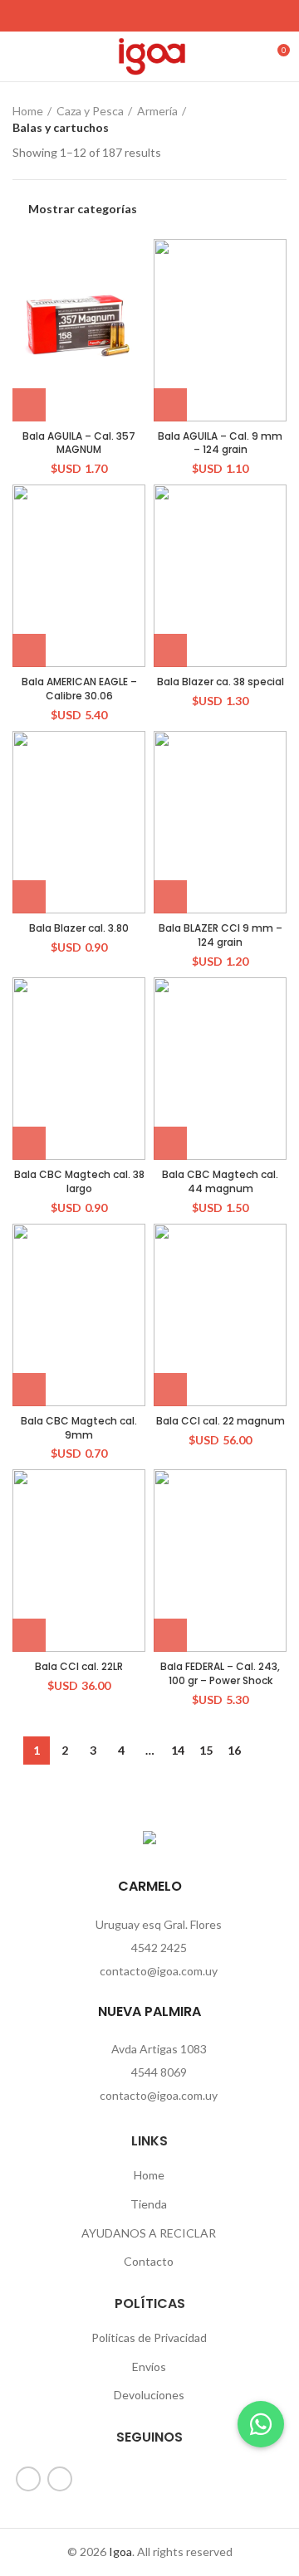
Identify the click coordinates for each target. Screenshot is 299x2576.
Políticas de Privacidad (149, 2337)
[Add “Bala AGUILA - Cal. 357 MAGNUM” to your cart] (29, 405)
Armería (157, 111)
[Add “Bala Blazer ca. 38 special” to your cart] (170, 650)
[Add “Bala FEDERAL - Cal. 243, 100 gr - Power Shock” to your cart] (170, 1635)
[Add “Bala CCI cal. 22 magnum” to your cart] (170, 1390)
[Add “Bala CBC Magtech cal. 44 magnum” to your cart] (170, 1143)
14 (178, 1750)
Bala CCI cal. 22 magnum (221, 1421)
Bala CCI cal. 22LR (79, 1666)
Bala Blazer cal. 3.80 (79, 928)
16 (234, 1750)
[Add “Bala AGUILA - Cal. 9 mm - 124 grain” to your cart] (170, 405)
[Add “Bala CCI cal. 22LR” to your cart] (29, 1635)
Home (28, 111)
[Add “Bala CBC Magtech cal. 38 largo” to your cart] (29, 1143)
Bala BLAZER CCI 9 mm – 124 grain (221, 935)
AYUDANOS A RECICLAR (149, 2233)
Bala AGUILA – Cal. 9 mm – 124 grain (220, 443)
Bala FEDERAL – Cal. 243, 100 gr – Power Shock (220, 1673)
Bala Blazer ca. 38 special (221, 682)
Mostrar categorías (83, 209)
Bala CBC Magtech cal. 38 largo (79, 1181)
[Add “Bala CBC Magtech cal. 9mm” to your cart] (29, 1390)
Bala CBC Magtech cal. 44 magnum (220, 1181)
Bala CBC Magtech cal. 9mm (79, 1428)
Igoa (120, 2552)
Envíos (149, 2367)
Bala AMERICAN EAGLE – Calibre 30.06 (79, 689)
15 (206, 1750)
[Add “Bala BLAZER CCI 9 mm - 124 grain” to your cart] (170, 897)
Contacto (149, 2261)
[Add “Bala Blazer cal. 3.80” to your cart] (29, 897)
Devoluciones (149, 2395)
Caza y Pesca (90, 111)
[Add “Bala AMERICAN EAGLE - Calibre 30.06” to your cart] (29, 650)
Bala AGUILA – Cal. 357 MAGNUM (79, 443)
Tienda (149, 2204)
